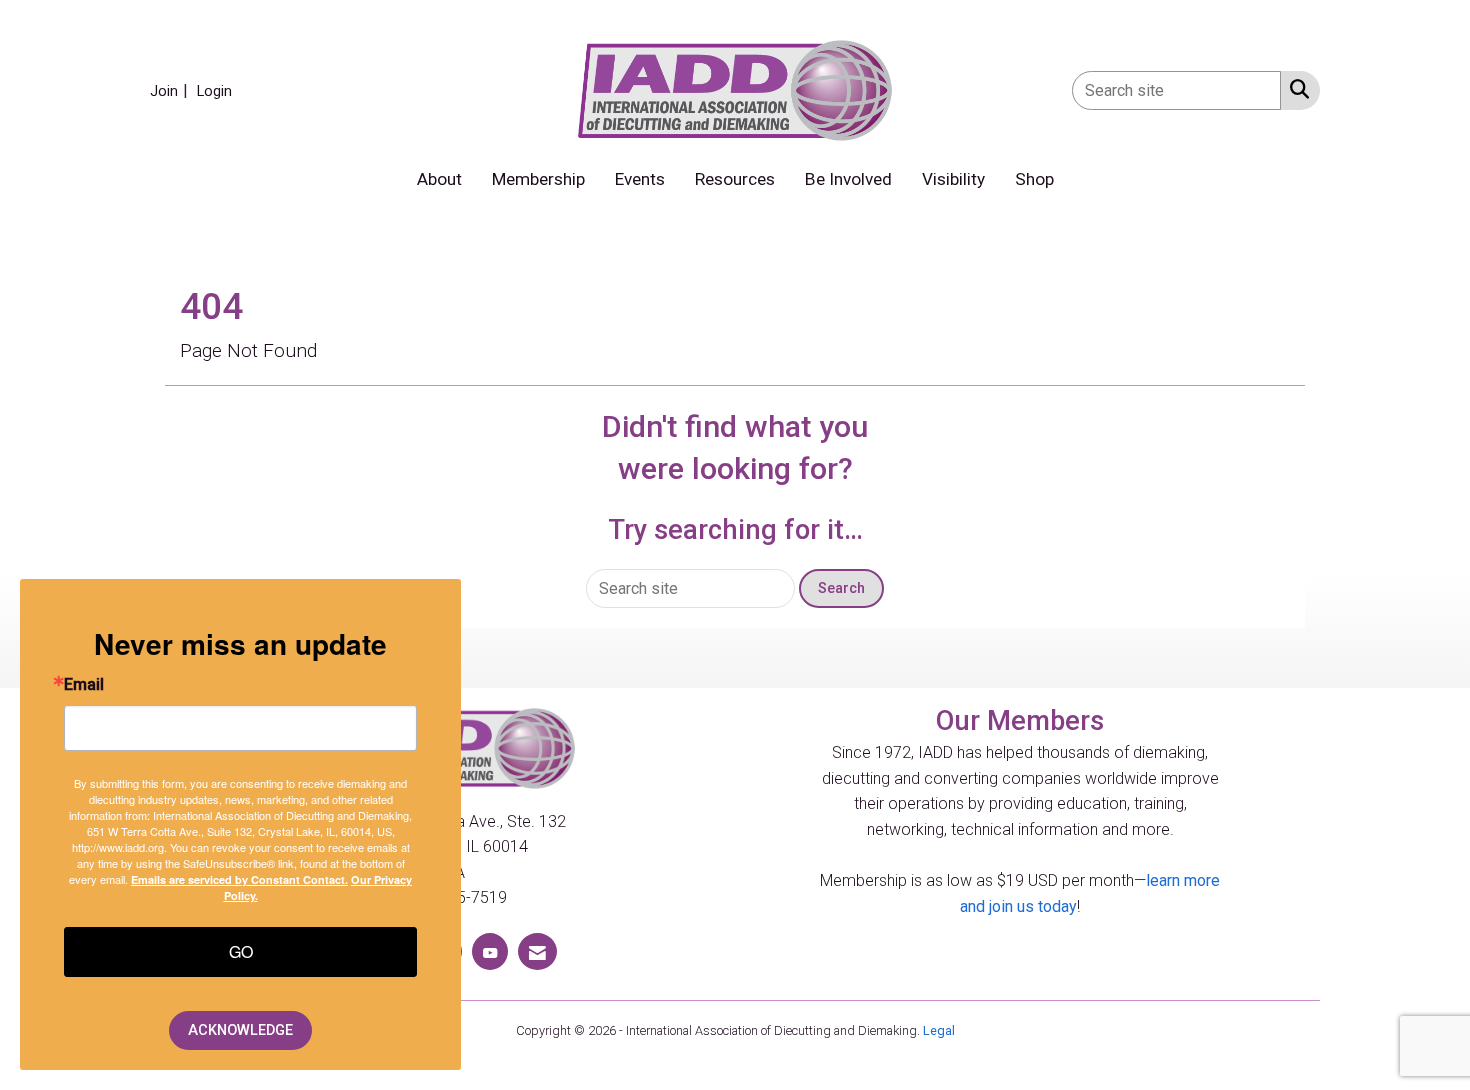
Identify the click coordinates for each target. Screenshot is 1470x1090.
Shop (1034, 179)
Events (640, 179)
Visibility (953, 179)
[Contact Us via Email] (537, 951)
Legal (939, 1030)
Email (84, 685)
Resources (735, 179)
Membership (538, 179)
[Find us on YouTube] (490, 951)
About (439, 179)
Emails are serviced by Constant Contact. (239, 879)
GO (241, 951)
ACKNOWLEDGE (240, 1030)
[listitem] (171, 90)
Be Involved (848, 179)
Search (841, 588)
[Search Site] (1295, 89)
